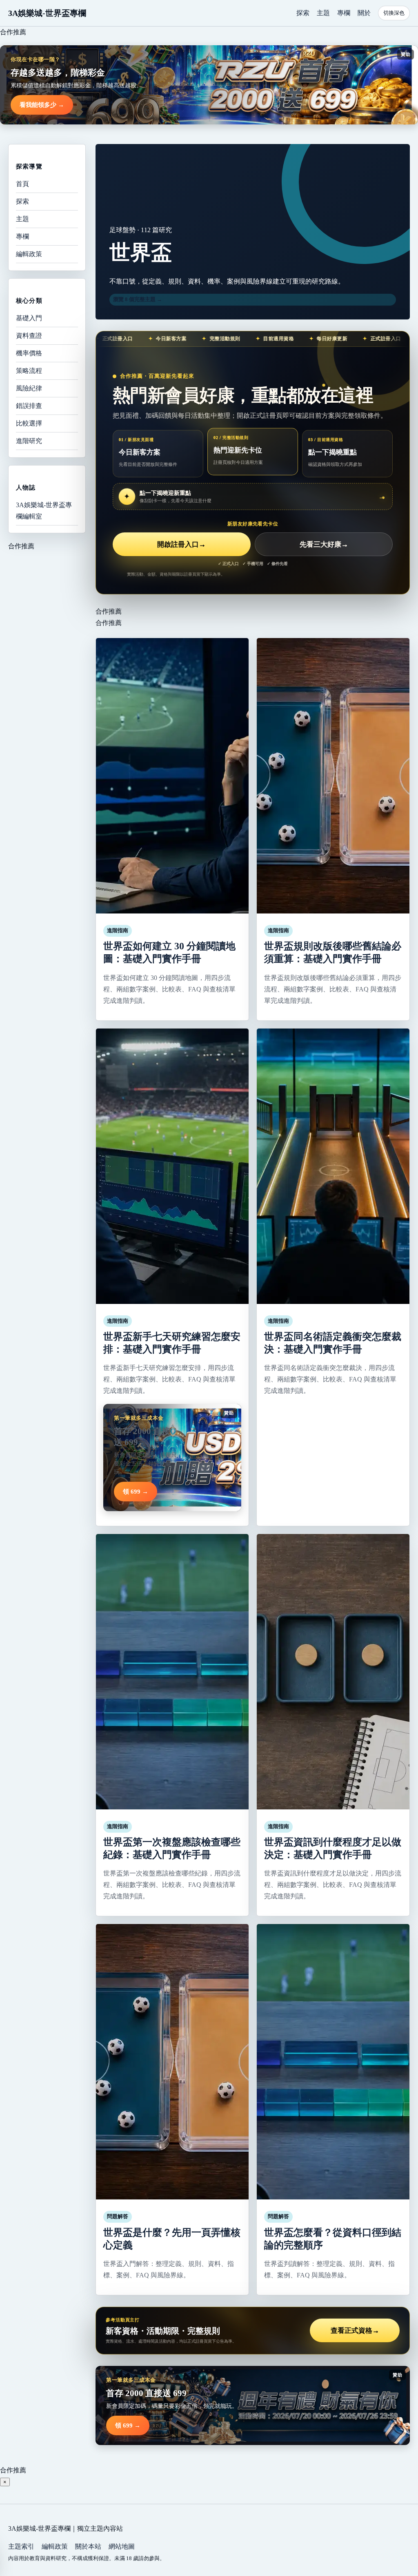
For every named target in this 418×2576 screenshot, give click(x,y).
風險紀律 (29, 388)
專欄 (344, 13)
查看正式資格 (355, 2331)
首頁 (22, 184)
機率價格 (29, 353)
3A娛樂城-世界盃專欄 (47, 13)
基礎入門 (29, 318)
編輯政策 (29, 254)
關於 (364, 13)
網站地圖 (122, 2546)
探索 (303, 13)
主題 (323, 13)
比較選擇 (29, 423)
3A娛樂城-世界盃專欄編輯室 (44, 511)
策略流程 (29, 371)
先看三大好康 (324, 544)
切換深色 (394, 13)
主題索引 (21, 2546)
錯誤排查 (29, 406)
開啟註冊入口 (181, 544)
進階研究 (29, 441)
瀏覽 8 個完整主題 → (138, 299)
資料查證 (29, 336)
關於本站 (88, 2546)
